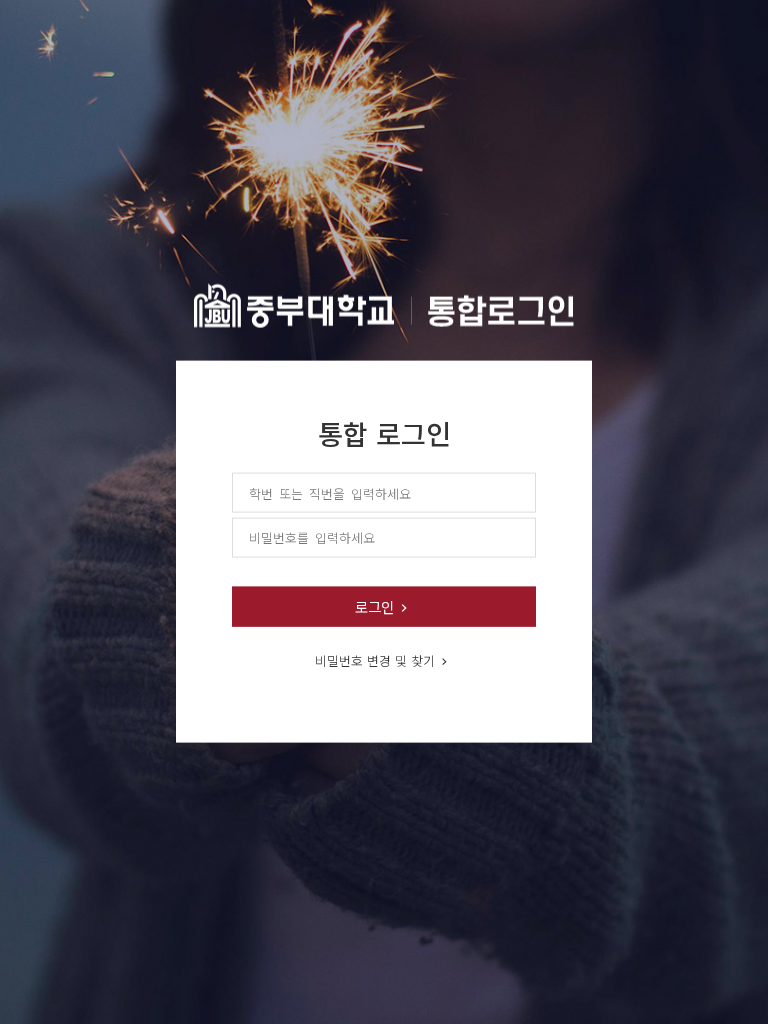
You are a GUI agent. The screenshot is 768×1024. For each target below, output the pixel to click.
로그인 (374, 605)
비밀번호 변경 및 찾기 (375, 659)
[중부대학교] (384, 301)
